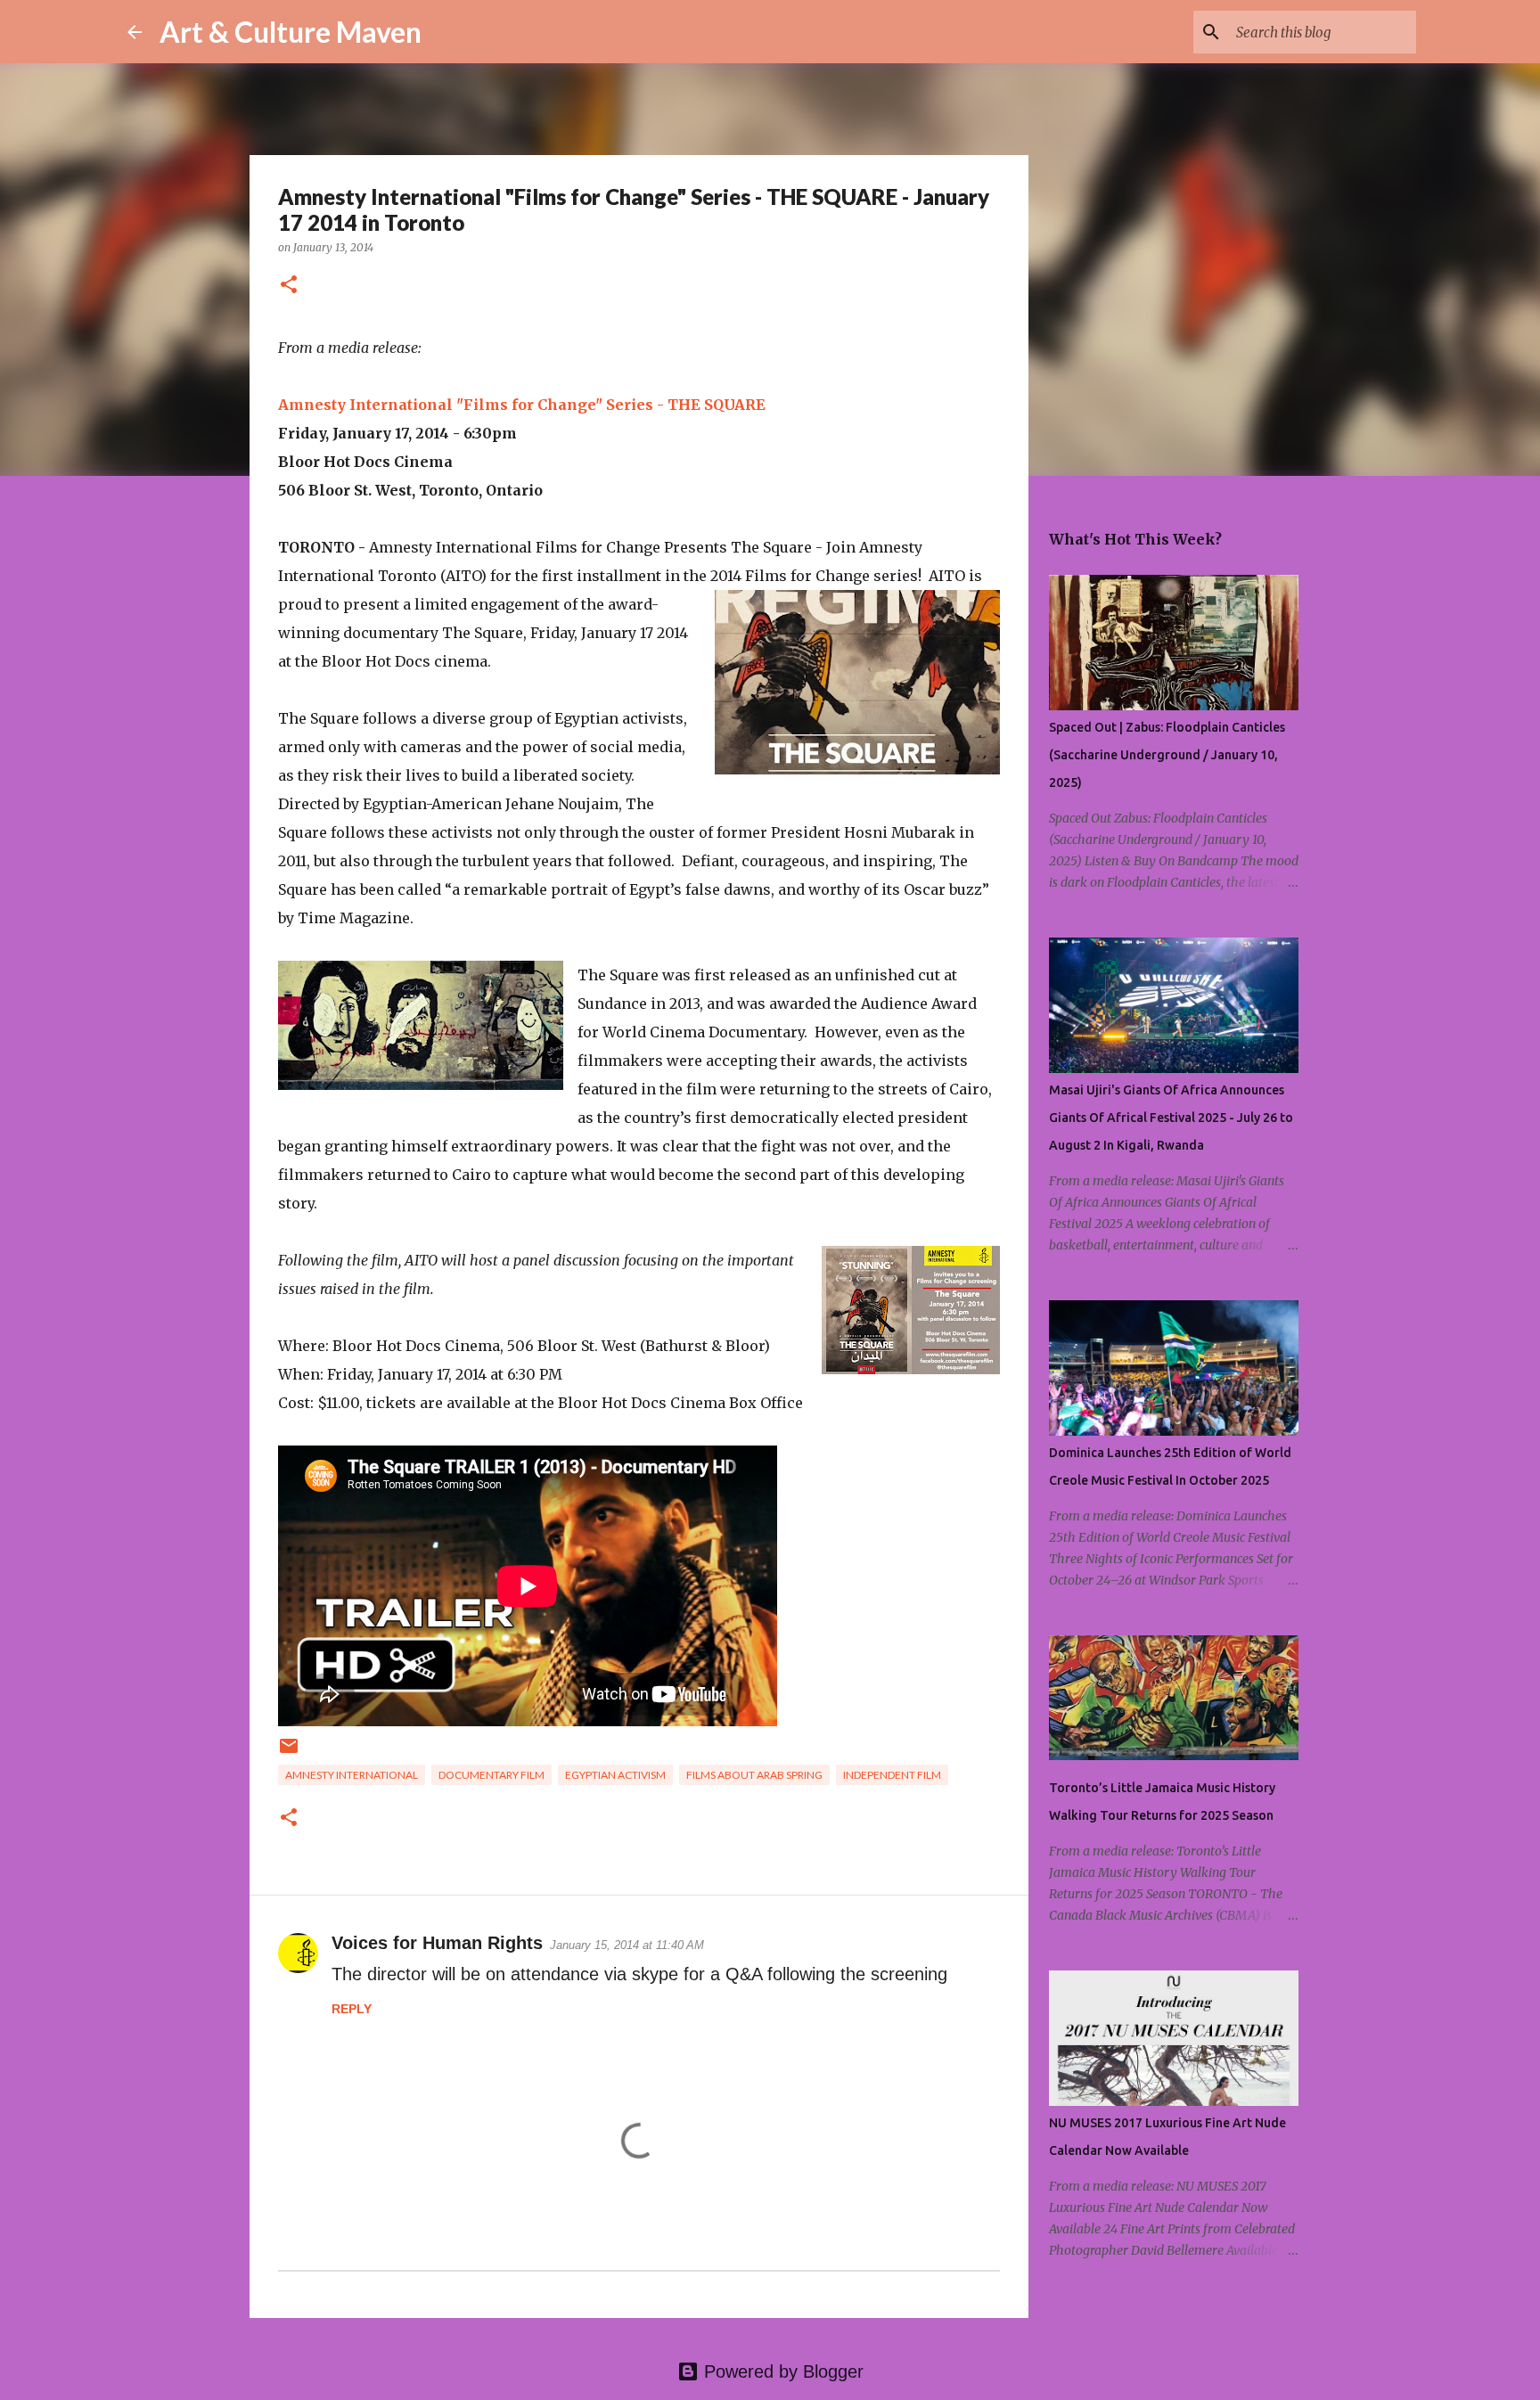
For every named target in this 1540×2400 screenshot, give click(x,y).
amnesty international (352, 1775)
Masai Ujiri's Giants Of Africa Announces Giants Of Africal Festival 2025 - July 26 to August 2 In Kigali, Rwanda (1171, 1118)
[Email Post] (289, 1753)
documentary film (491, 1775)
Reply (352, 2009)
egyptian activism (615, 1775)
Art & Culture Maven (291, 32)
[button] (289, 286)
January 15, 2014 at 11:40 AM (627, 1945)
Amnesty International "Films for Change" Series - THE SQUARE (522, 405)
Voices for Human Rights (437, 1943)
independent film (892, 1775)
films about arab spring (754, 1775)
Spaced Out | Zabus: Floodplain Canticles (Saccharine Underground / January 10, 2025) (1167, 755)
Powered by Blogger (781, 2371)
